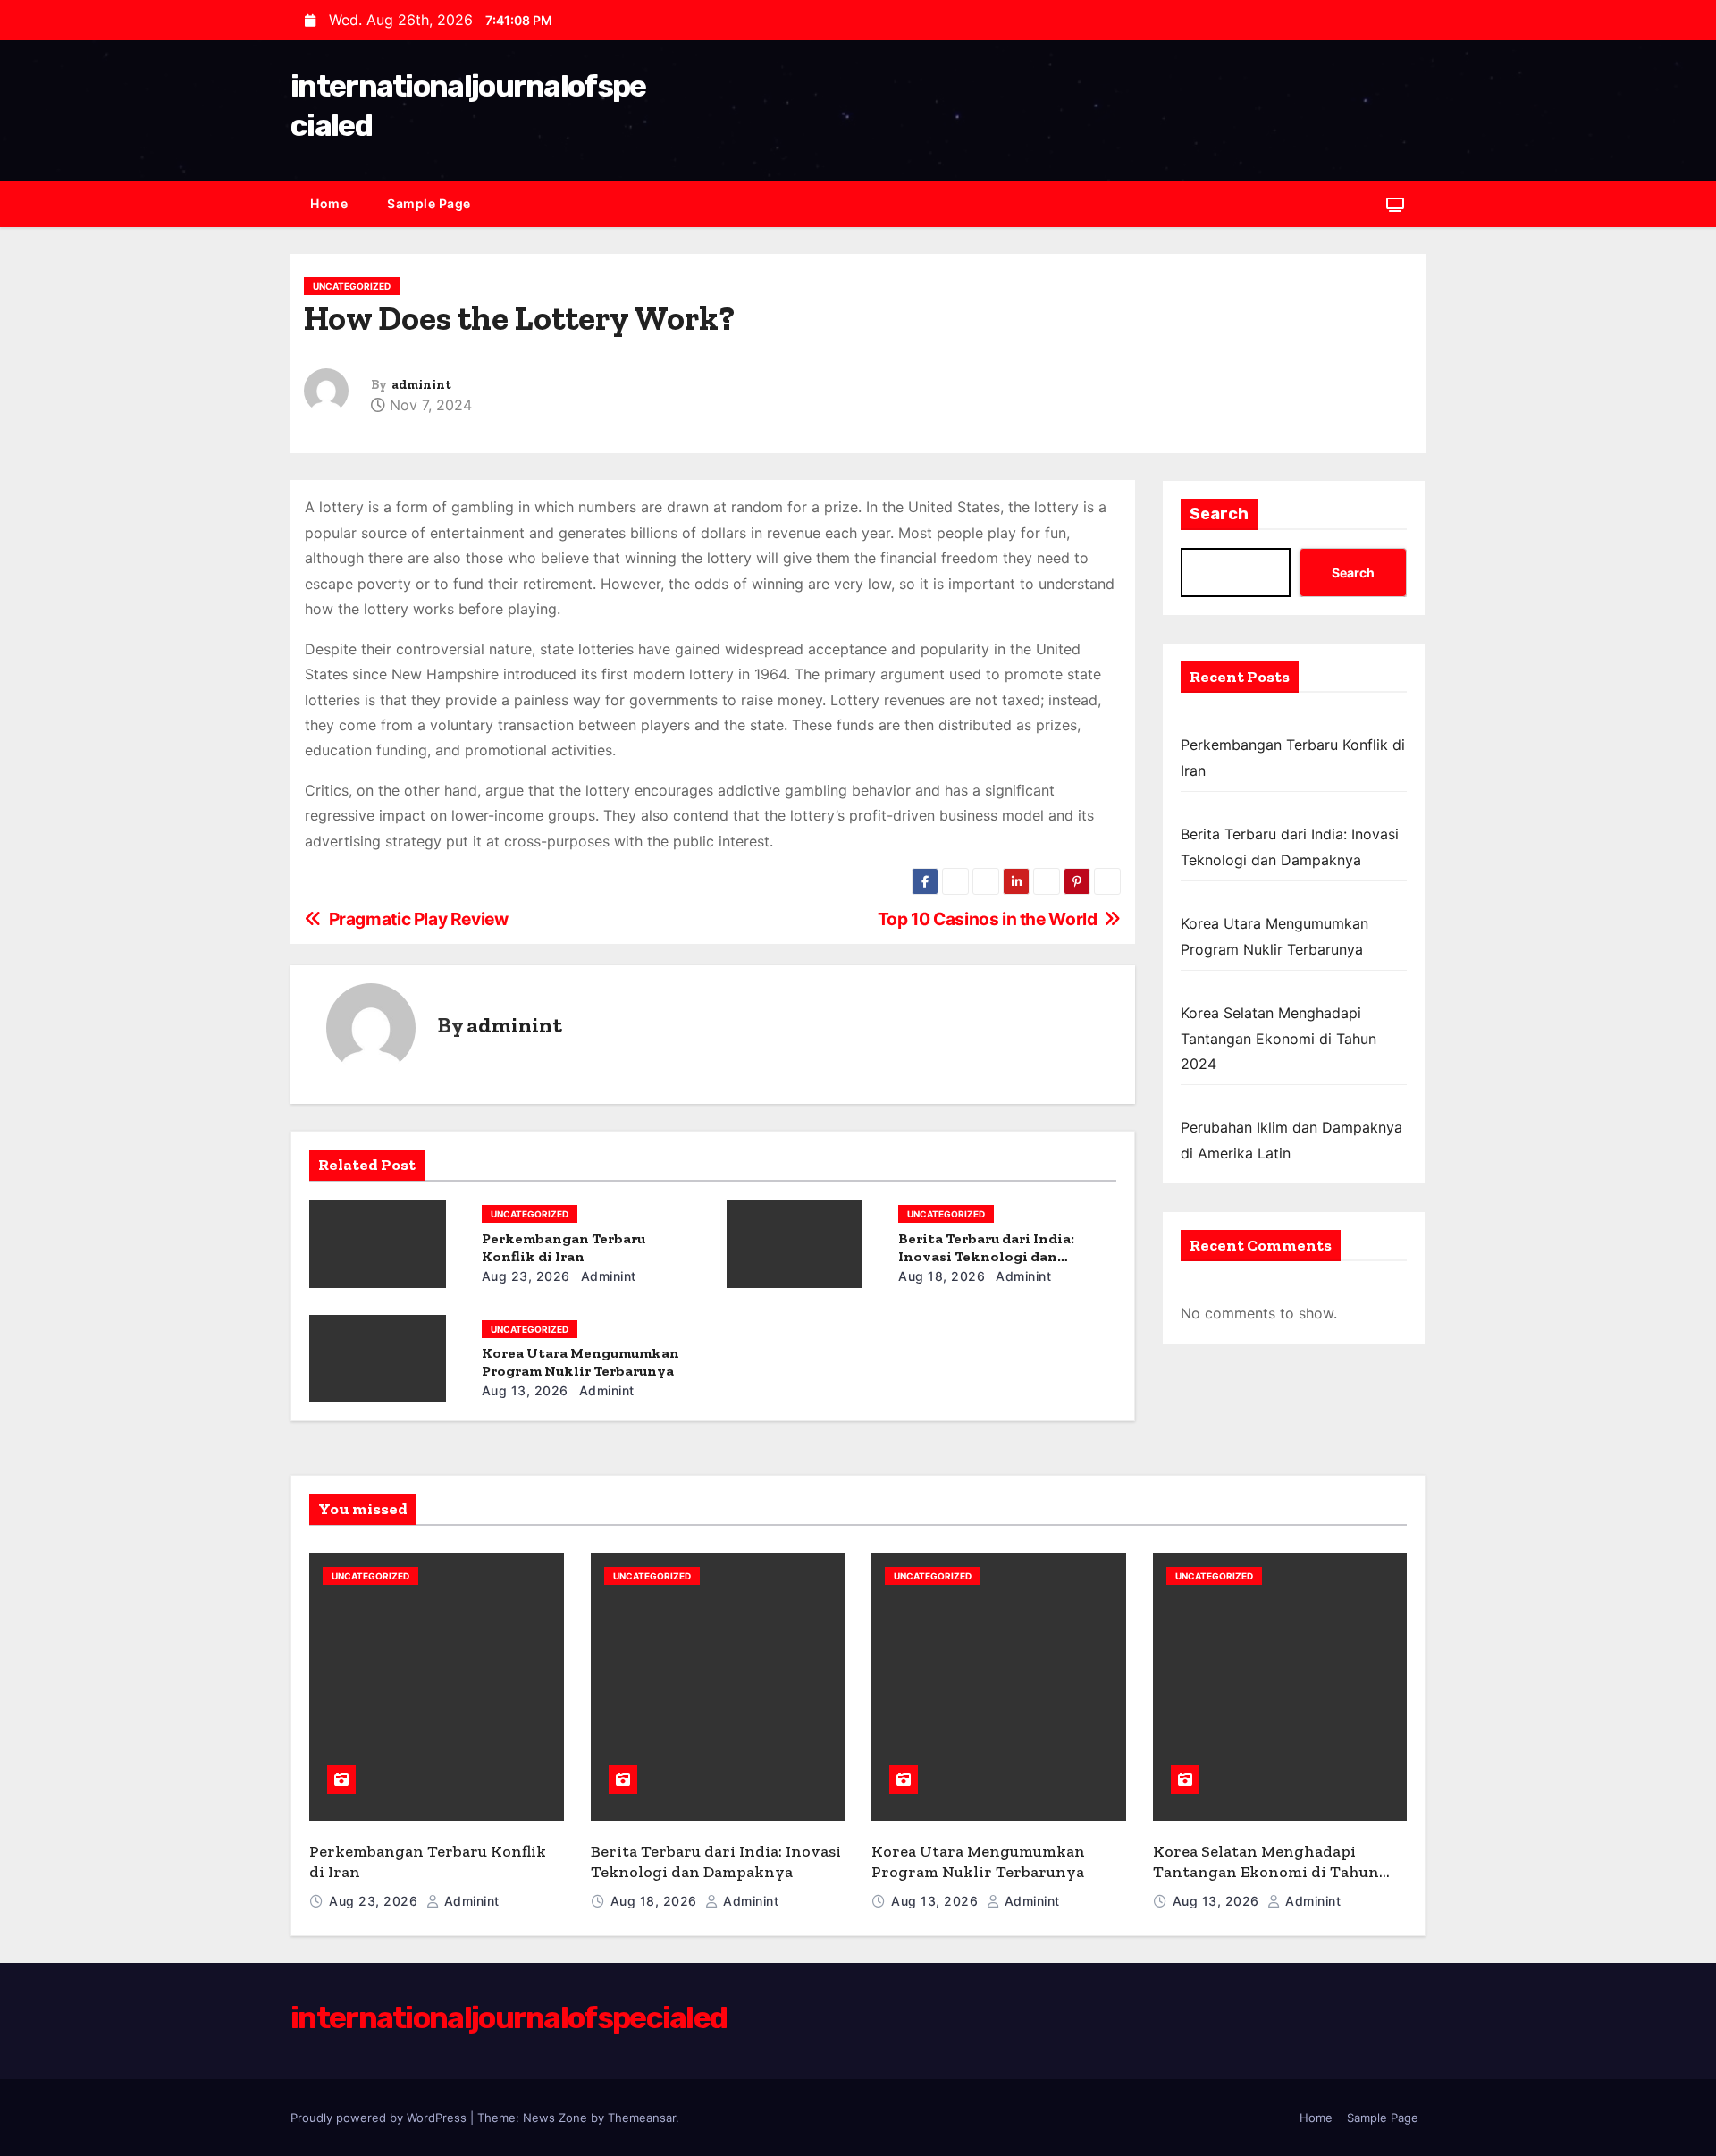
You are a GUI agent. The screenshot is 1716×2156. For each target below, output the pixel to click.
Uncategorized (352, 286)
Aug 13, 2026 (525, 1390)
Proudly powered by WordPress (380, 2118)
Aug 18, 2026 (942, 1276)
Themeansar (642, 2118)
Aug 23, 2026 (526, 1276)
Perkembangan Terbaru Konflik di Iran (564, 1247)
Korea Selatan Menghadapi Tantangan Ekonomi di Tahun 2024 (1279, 1038)
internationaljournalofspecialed (509, 2018)
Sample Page (429, 203)
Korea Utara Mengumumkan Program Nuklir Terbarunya (580, 1362)
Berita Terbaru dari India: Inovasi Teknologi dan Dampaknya (986, 1256)
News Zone (555, 2118)
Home (329, 203)
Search (1219, 514)
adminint (421, 385)
